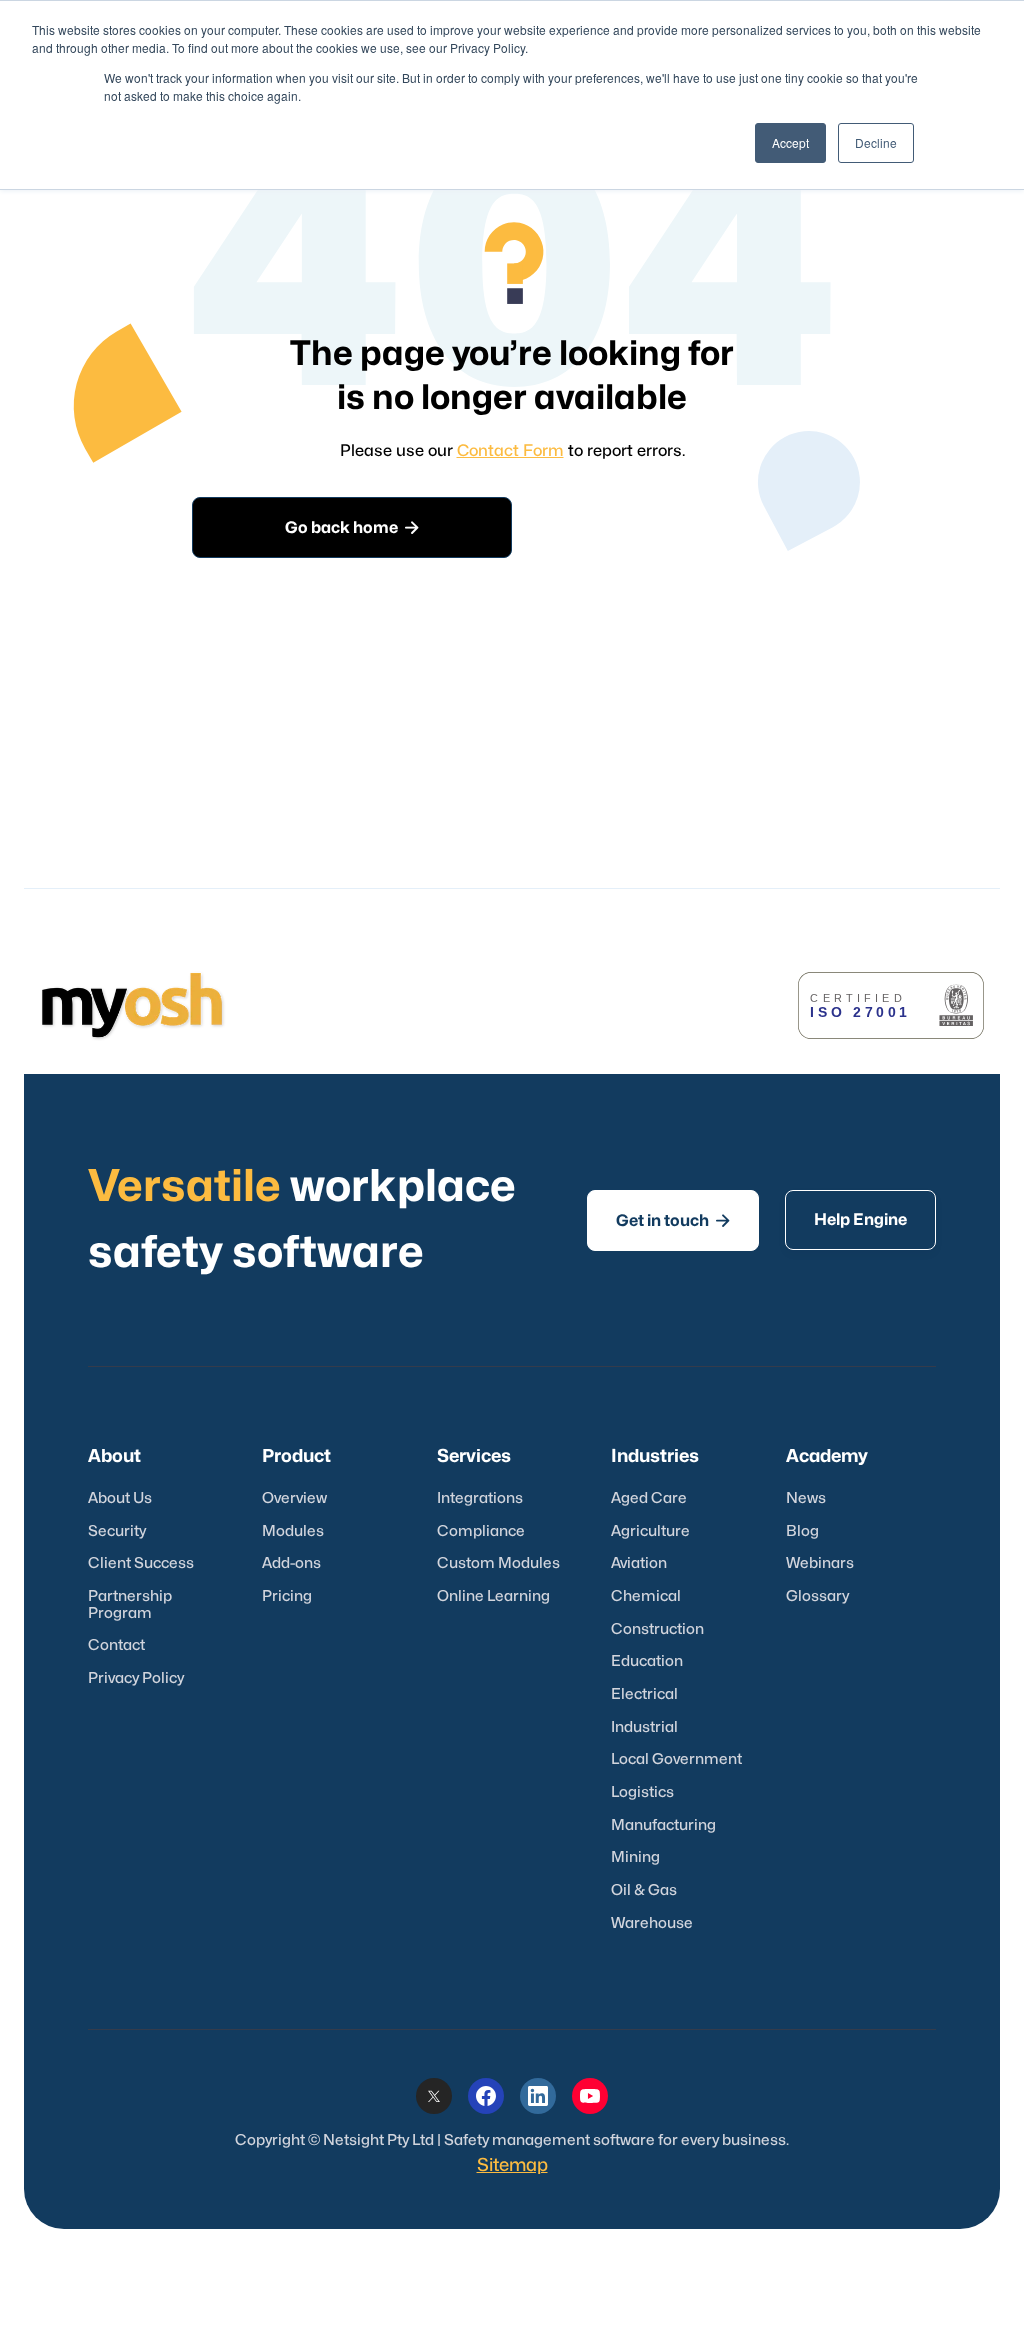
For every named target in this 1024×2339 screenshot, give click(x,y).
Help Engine (860, 1220)
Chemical (646, 1596)
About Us (120, 1498)
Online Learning (493, 1596)
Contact (116, 1645)
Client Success (141, 1563)
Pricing (287, 1596)
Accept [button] (790, 142)
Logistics (642, 1792)
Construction (657, 1629)
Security (117, 1531)
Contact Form (510, 451)
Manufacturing (663, 1825)
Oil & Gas (644, 1890)
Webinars (820, 1563)
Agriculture (650, 1531)
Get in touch (673, 1220)
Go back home (352, 527)
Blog (802, 1531)
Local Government (676, 1759)
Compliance (481, 1531)
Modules (293, 1531)
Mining (635, 1857)
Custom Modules (498, 1563)
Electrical (644, 1694)
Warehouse (652, 1923)
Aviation (639, 1563)
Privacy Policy (136, 1678)
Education (647, 1661)
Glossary (817, 1596)
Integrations (480, 1498)
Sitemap (512, 2165)
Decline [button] (876, 142)
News (806, 1498)
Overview (294, 1498)
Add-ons (291, 1563)
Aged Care (649, 1498)
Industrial (644, 1727)
